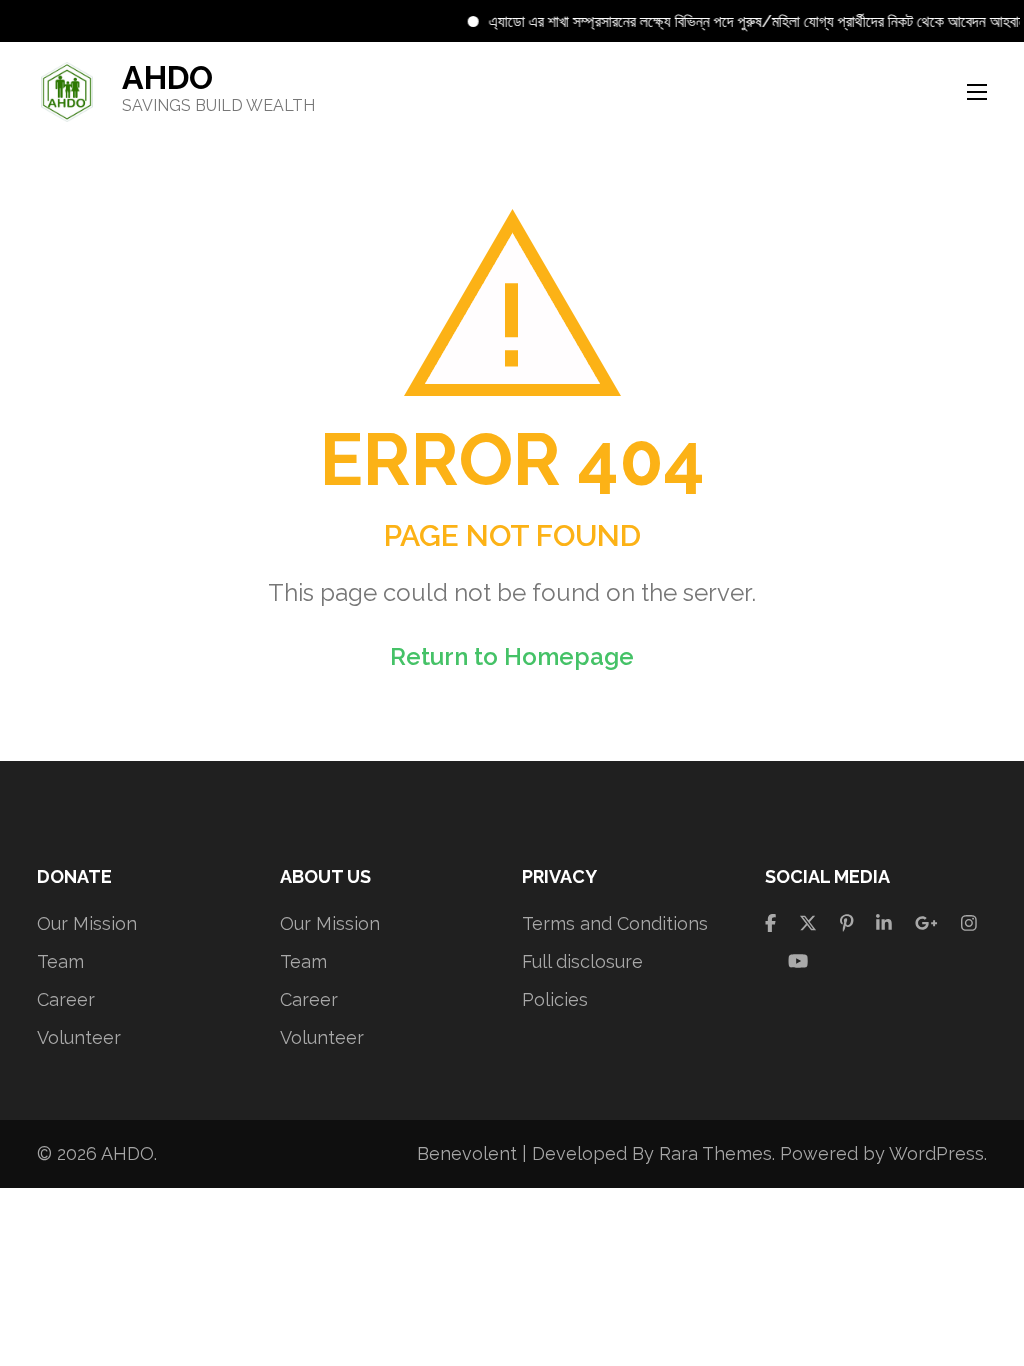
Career (66, 999)
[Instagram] (969, 923)
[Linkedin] (884, 923)
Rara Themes (715, 1153)
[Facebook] (770, 923)
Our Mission (87, 923)
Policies (555, 999)
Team (60, 961)
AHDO (167, 77)
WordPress (936, 1153)
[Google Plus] (926, 923)
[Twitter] (808, 923)
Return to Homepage (512, 656)
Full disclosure (582, 961)
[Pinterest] (847, 923)
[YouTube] (798, 961)
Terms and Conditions (615, 923)
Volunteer (79, 1037)
